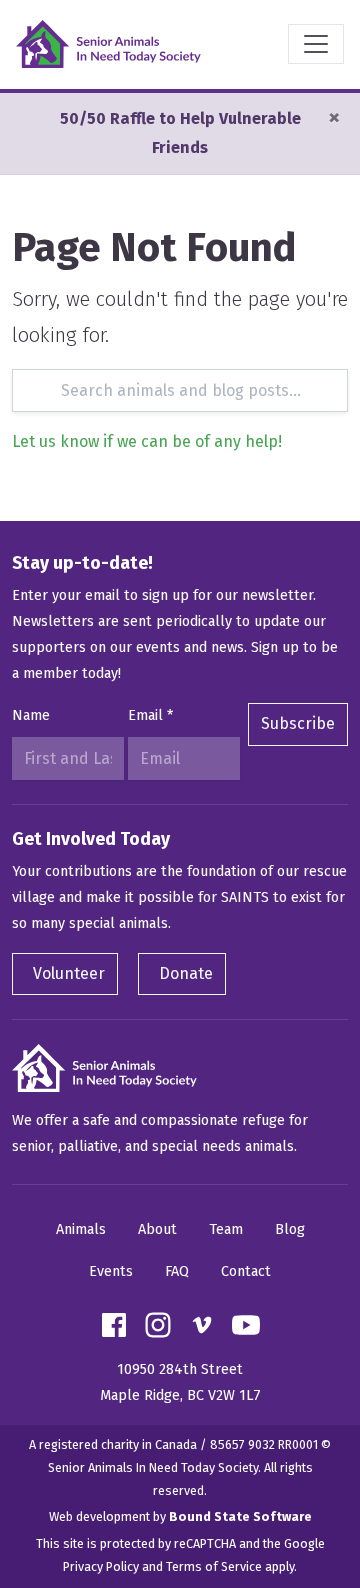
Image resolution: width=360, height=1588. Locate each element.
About (157, 1229)
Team (226, 1229)
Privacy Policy (101, 1566)
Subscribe (298, 723)
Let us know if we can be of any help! (147, 441)
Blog (290, 1229)
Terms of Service (214, 1566)
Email (150, 715)
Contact (246, 1271)
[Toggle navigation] (316, 44)
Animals (81, 1229)
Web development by (180, 1516)
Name (31, 715)
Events (111, 1271)
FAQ (177, 1271)
